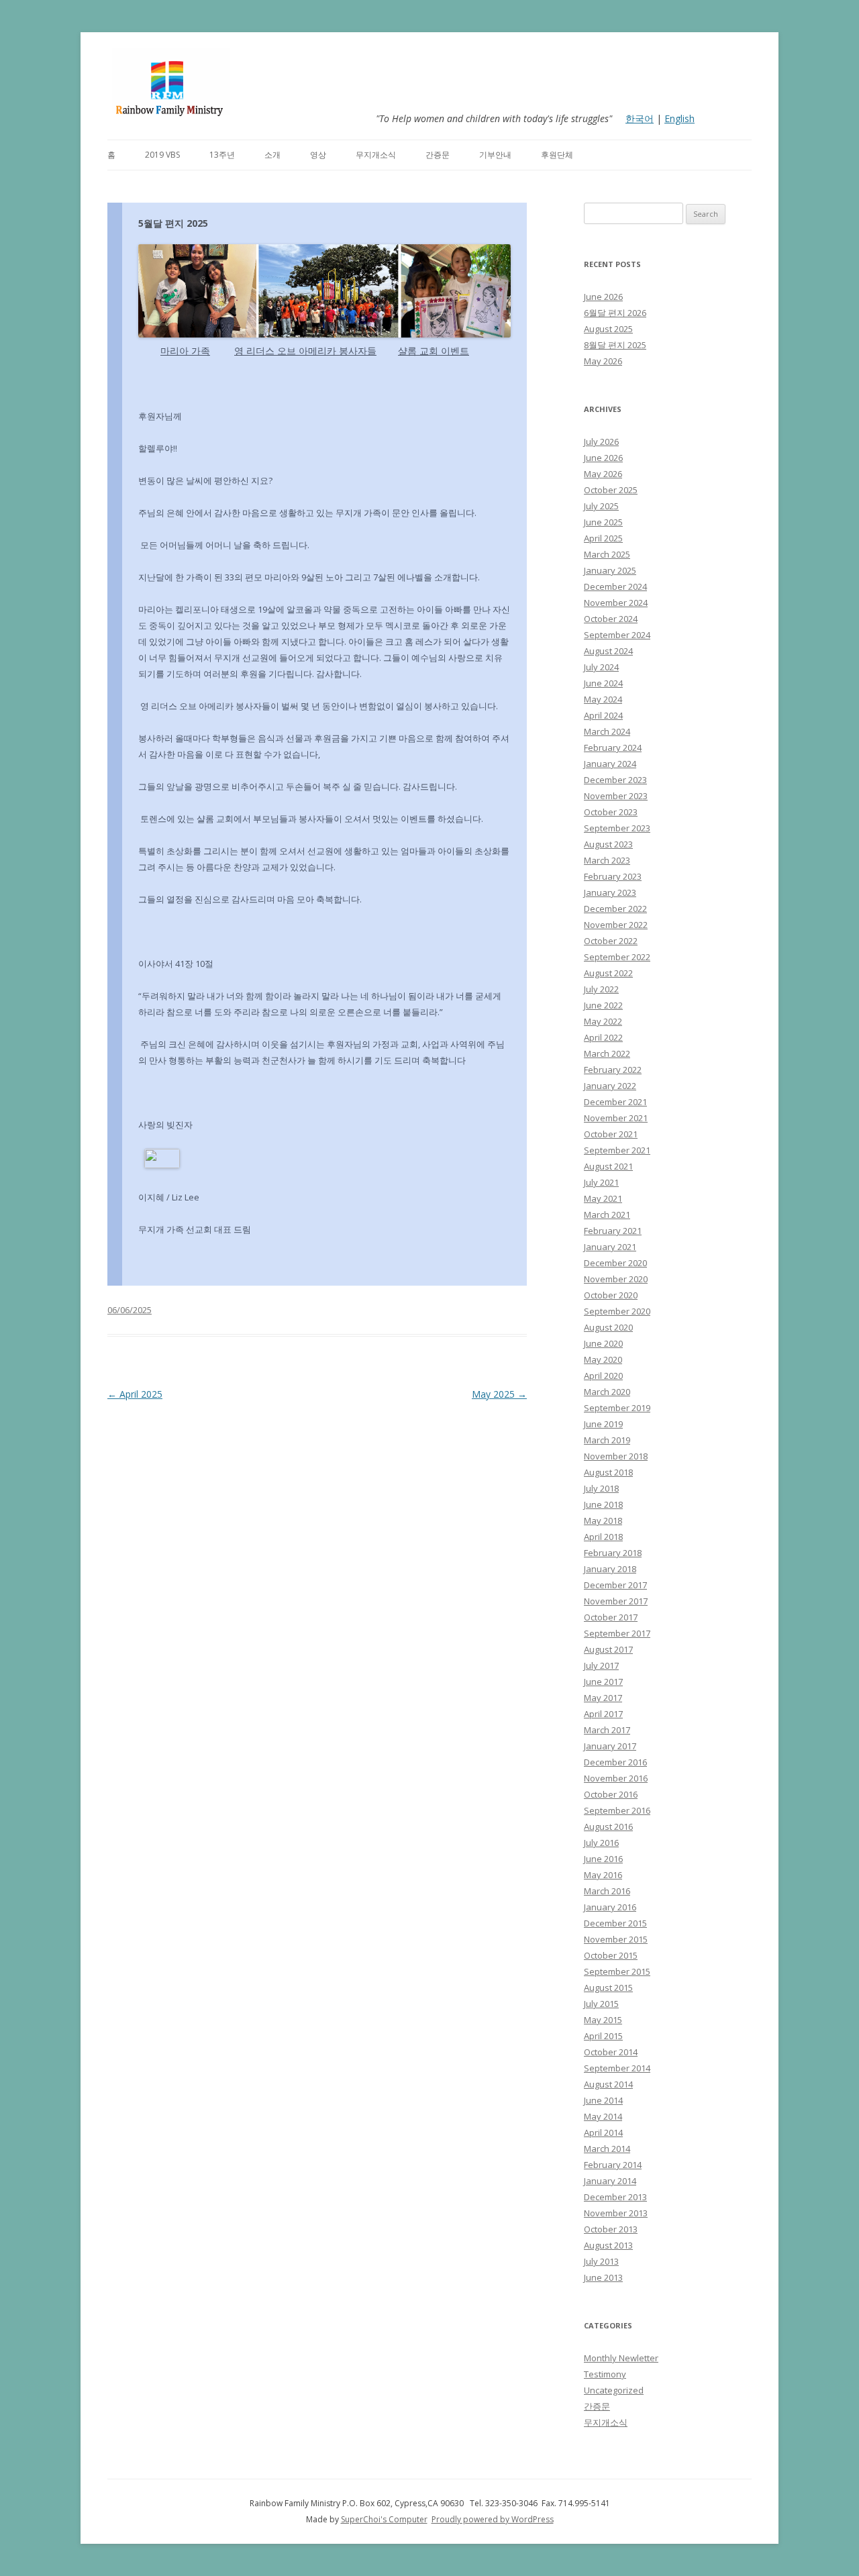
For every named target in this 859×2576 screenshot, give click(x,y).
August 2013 (608, 2245)
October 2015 (611, 1955)
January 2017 (610, 1746)
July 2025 (601, 506)
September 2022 (617, 957)
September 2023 (617, 828)
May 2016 (603, 1875)
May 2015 (603, 2020)
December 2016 (615, 1762)
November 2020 (616, 1279)
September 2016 (617, 1810)
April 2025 (135, 1394)
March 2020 (607, 1392)
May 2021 (603, 1198)
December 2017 (615, 1585)
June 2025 (603, 522)
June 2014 (603, 2100)
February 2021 (613, 1231)
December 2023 (615, 780)
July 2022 (601, 989)
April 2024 (603, 715)
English (679, 118)
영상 (318, 155)
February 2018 (613, 1553)
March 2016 (607, 1891)
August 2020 (608, 1327)
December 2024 (615, 586)
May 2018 (603, 1521)
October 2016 (611, 1794)
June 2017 (603, 1682)
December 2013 (615, 2197)
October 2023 (611, 812)
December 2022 (615, 909)
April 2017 (603, 1714)
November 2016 (616, 1778)
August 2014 (608, 2084)
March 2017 (607, 1730)
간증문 (438, 155)
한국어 (640, 118)
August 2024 (608, 651)
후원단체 (557, 155)
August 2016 (608, 1826)
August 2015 (608, 1988)
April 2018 (603, 1537)
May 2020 (603, 1359)
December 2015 (615, 1923)
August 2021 (608, 1166)
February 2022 (613, 1070)
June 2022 (603, 1005)
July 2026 (601, 442)
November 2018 (616, 1456)
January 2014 (610, 2181)
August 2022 (608, 973)
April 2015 (603, 2036)
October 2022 (611, 941)
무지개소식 (376, 155)
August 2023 (608, 844)
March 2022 (607, 1053)
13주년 (222, 155)
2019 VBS (162, 155)
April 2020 (603, 1376)
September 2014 (617, 2068)
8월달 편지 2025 (615, 345)
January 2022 (610, 1086)
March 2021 (607, 1215)
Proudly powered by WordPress (493, 2519)
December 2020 (615, 1263)
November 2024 (616, 603)
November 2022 (616, 925)
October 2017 (611, 1617)
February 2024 (613, 748)
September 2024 (617, 635)
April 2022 (603, 1037)
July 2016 (601, 1843)
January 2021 (610, 1247)
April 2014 (603, 2132)
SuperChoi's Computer (384, 2519)
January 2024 (610, 764)
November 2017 (616, 1601)
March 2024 (607, 731)
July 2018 (601, 1488)
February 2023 (613, 876)
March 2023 (607, 860)
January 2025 (610, 570)
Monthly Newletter (621, 2358)
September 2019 (617, 1408)
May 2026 (603, 361)
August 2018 (608, 1472)
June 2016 (603, 1859)
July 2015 (601, 2004)
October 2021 (611, 1134)
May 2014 (603, 2116)
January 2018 (610, 1569)
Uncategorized (614, 2390)
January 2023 (610, 892)
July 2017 (601, 1665)
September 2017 (617, 1633)
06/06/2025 (130, 1310)
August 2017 (608, 1649)
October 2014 (611, 2052)
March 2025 (607, 554)
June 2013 (603, 2277)
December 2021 (615, 1102)
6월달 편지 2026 (615, 313)
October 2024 (611, 619)
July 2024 (601, 667)
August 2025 (608, 329)
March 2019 (607, 1440)
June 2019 (603, 1424)
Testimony (605, 2374)
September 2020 (617, 1311)
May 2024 (603, 699)
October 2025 (611, 490)
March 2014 (607, 2149)
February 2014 (613, 2165)
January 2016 (610, 1907)
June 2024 (603, 683)
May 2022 (603, 1021)
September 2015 (617, 1971)
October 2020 (611, 1295)
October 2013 (611, 2229)
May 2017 (603, 1698)
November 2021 (616, 1118)
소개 (272, 155)
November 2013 (616, 2213)
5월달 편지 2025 (173, 223)
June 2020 (603, 1343)
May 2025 (499, 1394)
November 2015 (616, 1939)
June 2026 (603, 297)
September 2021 (617, 1150)
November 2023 (616, 796)
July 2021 (601, 1182)
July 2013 (601, 2261)
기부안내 (495, 155)
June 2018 (603, 1504)
